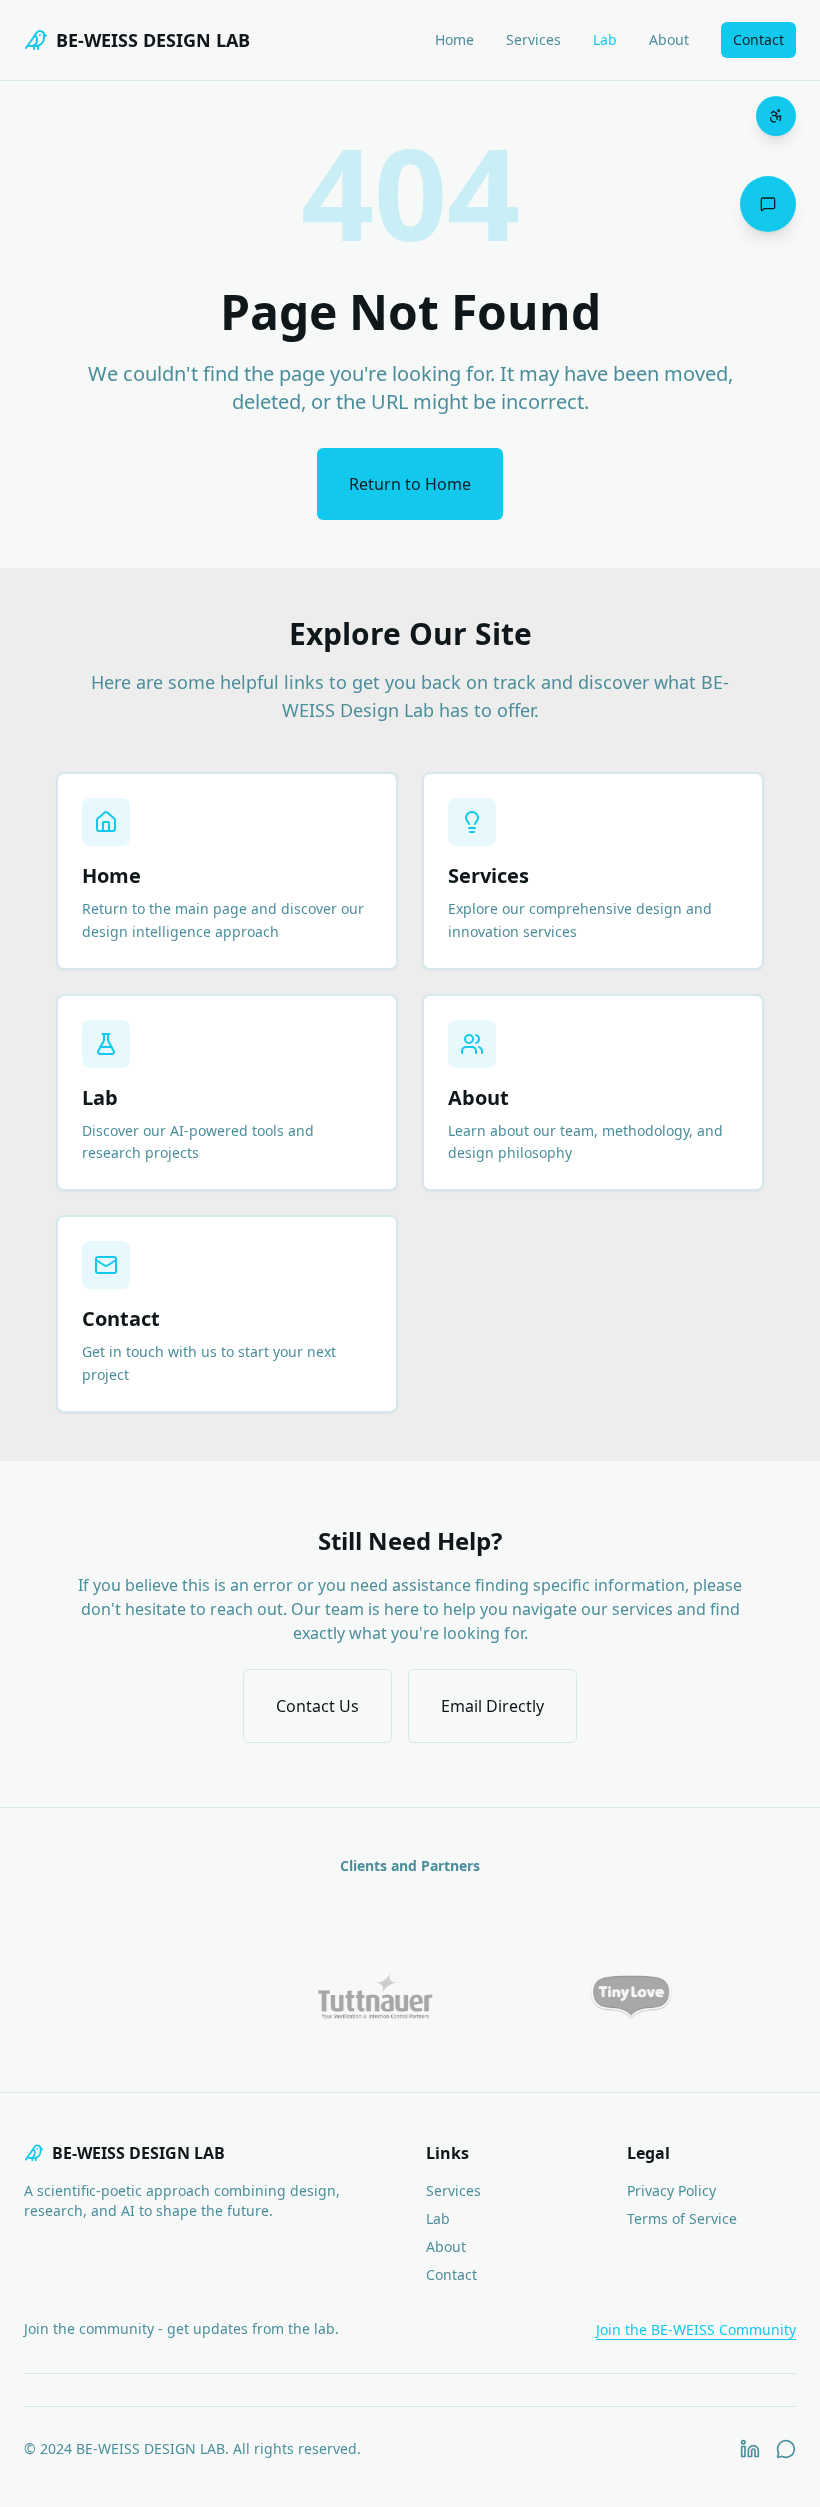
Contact (758, 39)
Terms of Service (682, 2218)
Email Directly (492, 1706)
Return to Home (410, 484)
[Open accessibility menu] (776, 116)
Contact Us (317, 1706)
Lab (605, 39)
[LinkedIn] (750, 2449)
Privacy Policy (671, 2190)
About (669, 39)
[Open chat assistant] (768, 204)
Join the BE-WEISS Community (696, 2329)
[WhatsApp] (786, 2449)
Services (533, 39)
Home (454, 39)
